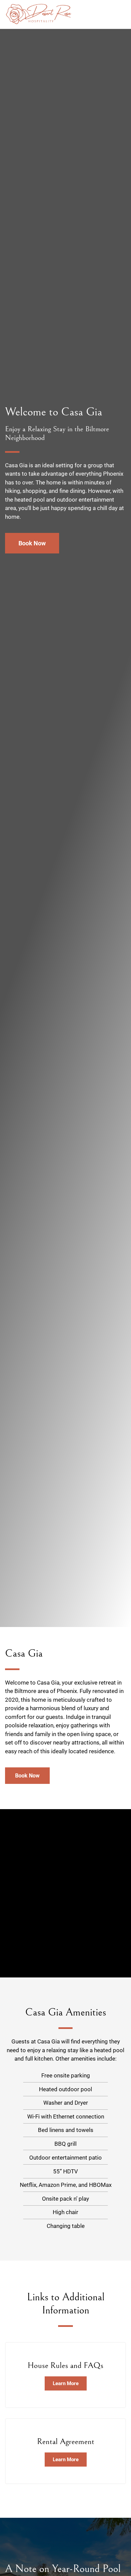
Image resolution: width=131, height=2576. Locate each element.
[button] (120, 14)
